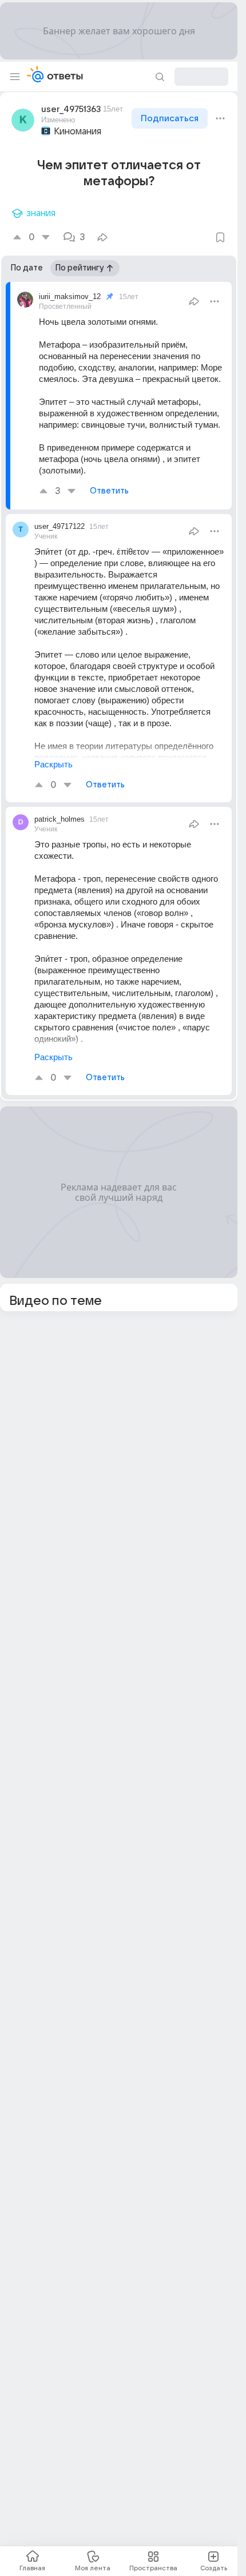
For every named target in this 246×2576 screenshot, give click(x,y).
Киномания (78, 132)
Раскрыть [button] (53, 764)
